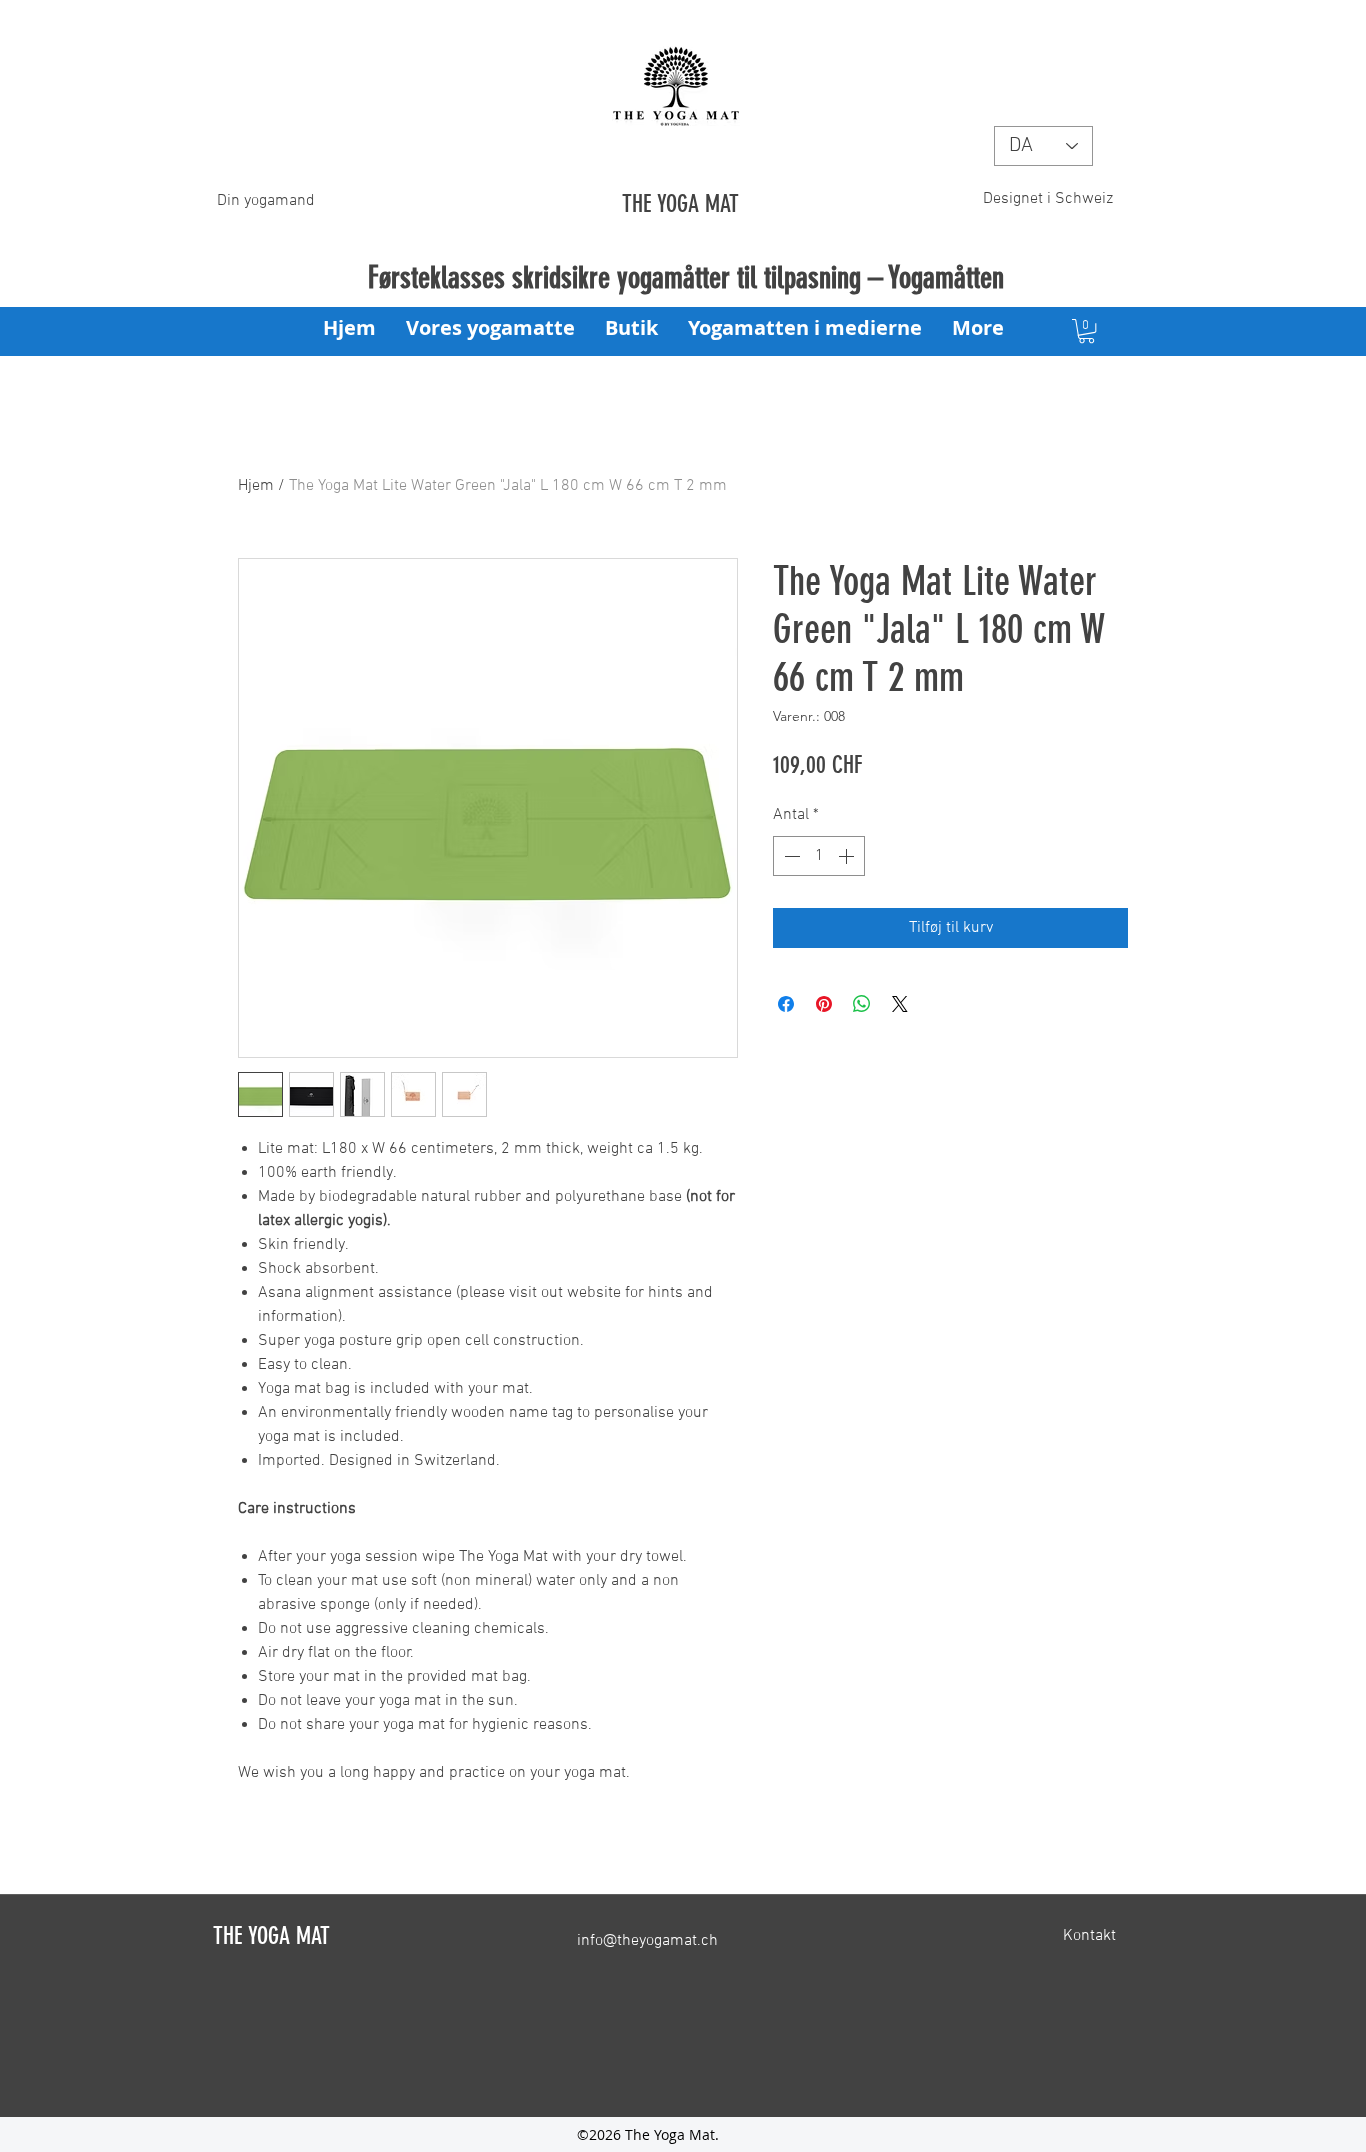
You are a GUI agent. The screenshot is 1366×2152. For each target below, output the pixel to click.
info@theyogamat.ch (647, 1941)
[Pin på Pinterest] (824, 1004)
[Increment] (848, 856)
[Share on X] (900, 1004)
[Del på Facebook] (786, 1004)
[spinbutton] (819, 856)
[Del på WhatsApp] (862, 1004)
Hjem (256, 486)
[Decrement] (790, 856)
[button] (1086, 331)
